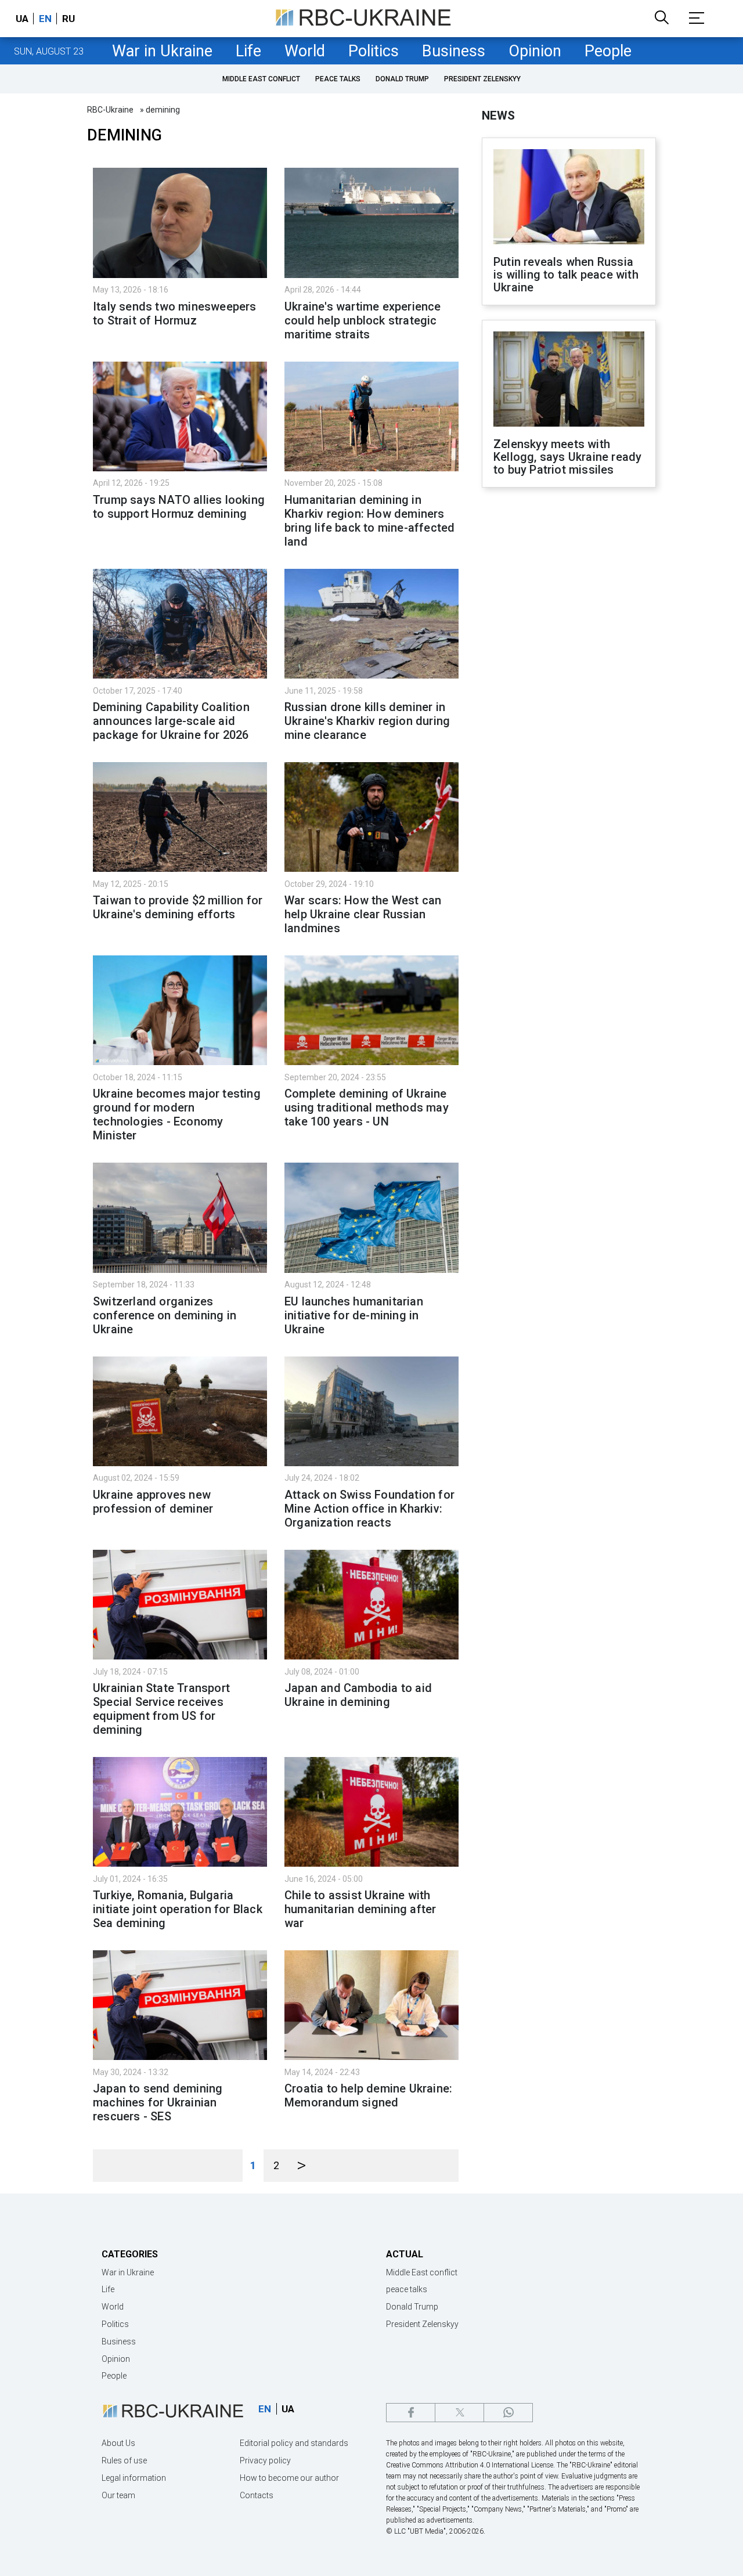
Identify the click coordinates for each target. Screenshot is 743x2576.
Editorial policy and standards (294, 2443)
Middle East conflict (261, 79)
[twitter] (459, 2413)
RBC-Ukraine (110, 110)
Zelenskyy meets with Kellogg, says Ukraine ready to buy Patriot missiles (567, 457)
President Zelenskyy (482, 79)
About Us (118, 2443)
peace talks (338, 79)
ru (68, 19)
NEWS (498, 116)
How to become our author (289, 2478)
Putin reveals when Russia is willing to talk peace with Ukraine (566, 275)
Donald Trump (402, 79)
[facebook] (411, 2413)
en (45, 19)
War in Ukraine (162, 51)
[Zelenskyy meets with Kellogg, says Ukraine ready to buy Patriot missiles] (569, 380)
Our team (118, 2495)
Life (248, 51)
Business (454, 51)
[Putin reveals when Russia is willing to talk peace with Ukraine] (569, 198)
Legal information (134, 2478)
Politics (374, 51)
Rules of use (124, 2460)
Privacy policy (265, 2460)
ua (22, 19)
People (608, 51)
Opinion (535, 51)
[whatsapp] (508, 2413)
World (305, 51)
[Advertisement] (569, 688)
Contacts (257, 2495)
